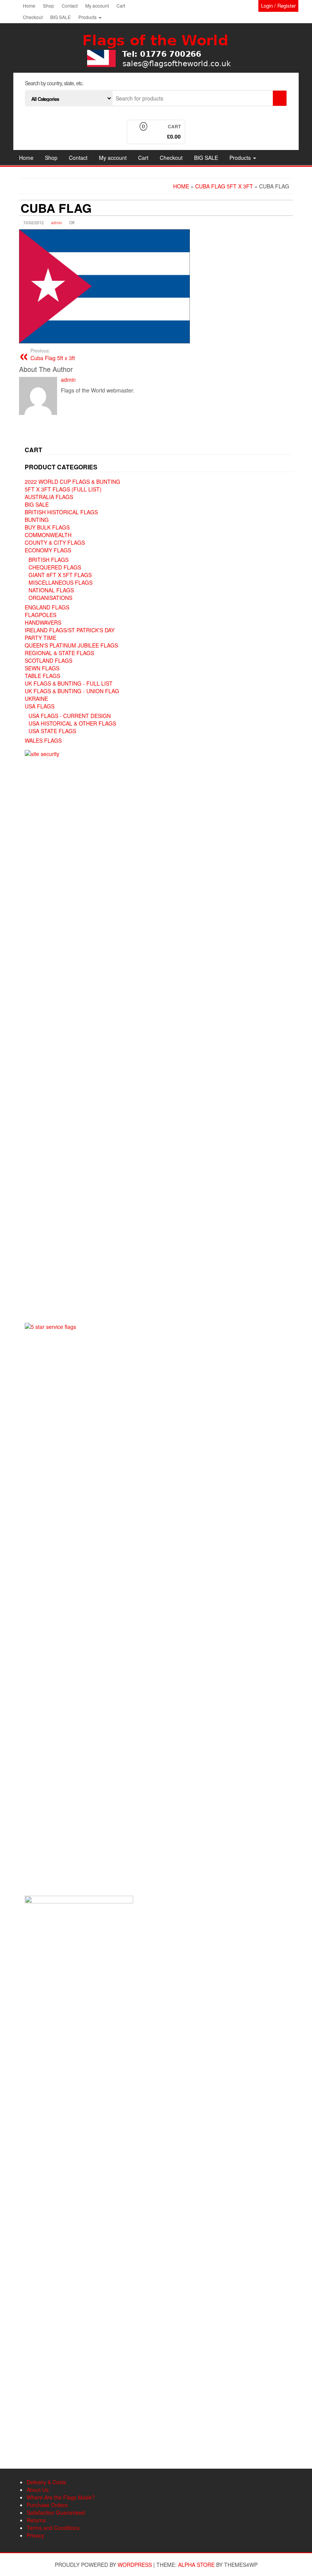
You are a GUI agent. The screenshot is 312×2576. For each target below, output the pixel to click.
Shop (49, 6)
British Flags (49, 560)
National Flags (51, 590)
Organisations (50, 598)
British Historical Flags (61, 512)
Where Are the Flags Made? (61, 2497)
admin (57, 223)
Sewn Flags (42, 668)
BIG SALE (60, 17)
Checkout (33, 17)
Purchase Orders (47, 2505)
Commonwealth (48, 535)
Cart (121, 6)
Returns (36, 2520)
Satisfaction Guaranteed (56, 2512)
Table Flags (42, 676)
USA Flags (40, 706)
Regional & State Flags (59, 653)
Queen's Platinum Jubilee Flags (71, 645)
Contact (70, 6)
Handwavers (43, 622)
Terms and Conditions (53, 2528)
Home (29, 6)
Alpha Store (196, 2565)
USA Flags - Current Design (70, 716)
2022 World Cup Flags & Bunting (72, 482)
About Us (38, 2490)
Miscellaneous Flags (60, 582)
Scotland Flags (49, 660)
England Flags (47, 607)
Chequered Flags (55, 567)
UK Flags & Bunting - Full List (69, 683)
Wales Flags (43, 740)
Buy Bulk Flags (47, 527)
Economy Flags (48, 550)
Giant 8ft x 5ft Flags (60, 575)
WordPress (135, 2565)
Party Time (41, 638)
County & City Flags (55, 542)
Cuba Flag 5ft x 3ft (53, 354)
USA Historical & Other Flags (72, 723)
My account (97, 6)
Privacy (35, 2535)
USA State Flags (52, 731)
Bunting (37, 520)
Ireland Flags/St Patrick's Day (70, 630)
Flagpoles (41, 615)
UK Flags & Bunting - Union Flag (72, 691)
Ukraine (36, 699)
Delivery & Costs (46, 2482)
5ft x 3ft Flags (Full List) (63, 489)
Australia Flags (49, 497)
